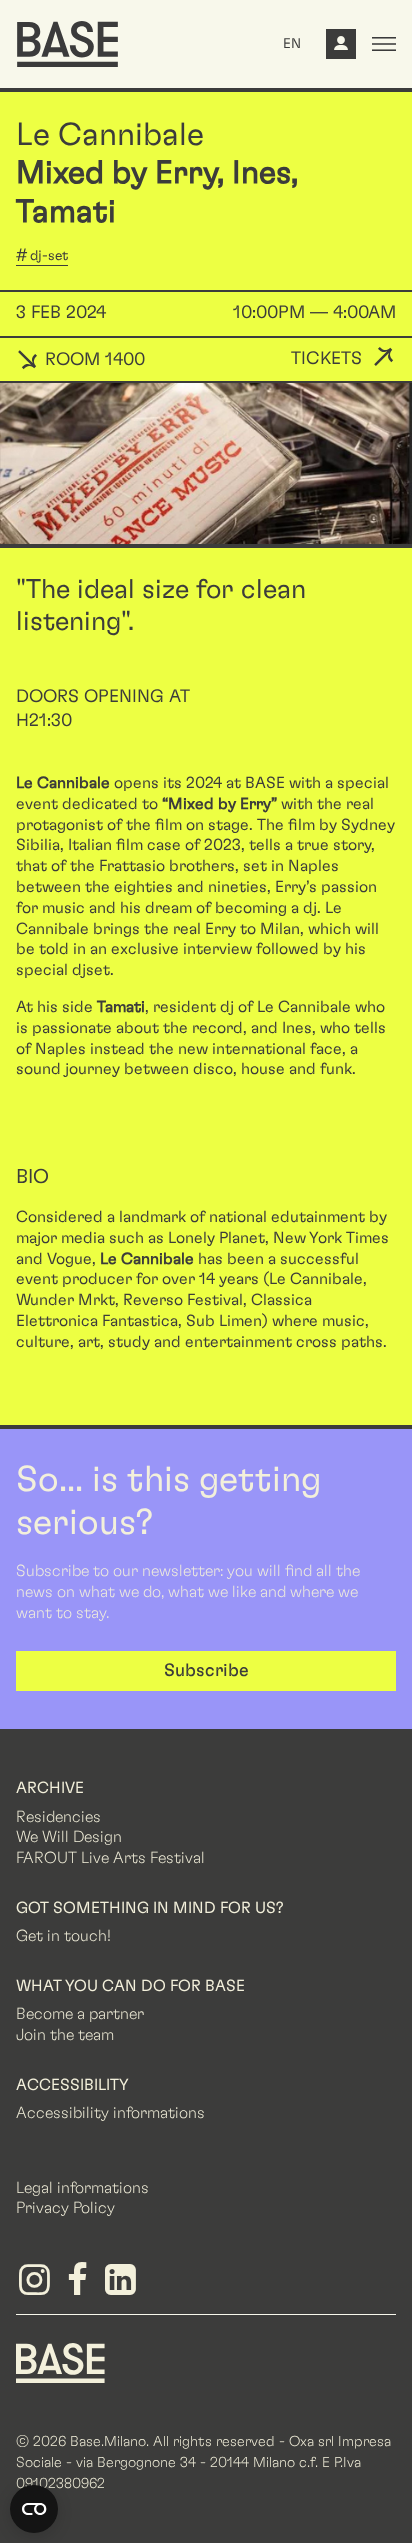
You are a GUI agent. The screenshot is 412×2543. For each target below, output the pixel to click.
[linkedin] (123, 2287)
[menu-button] (384, 44)
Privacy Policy (65, 2208)
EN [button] (292, 44)
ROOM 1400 (92, 360)
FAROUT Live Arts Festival (110, 1858)
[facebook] (80, 2287)
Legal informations (82, 2188)
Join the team (65, 2035)
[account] (341, 49)
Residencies (58, 1817)
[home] (67, 44)
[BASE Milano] (60, 2362)
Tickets (326, 359)
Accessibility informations (110, 2113)
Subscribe (206, 1671)
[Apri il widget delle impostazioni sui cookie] (34, 2509)
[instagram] (37, 2287)
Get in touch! (63, 1936)
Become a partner (80, 2014)
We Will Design (69, 1837)
